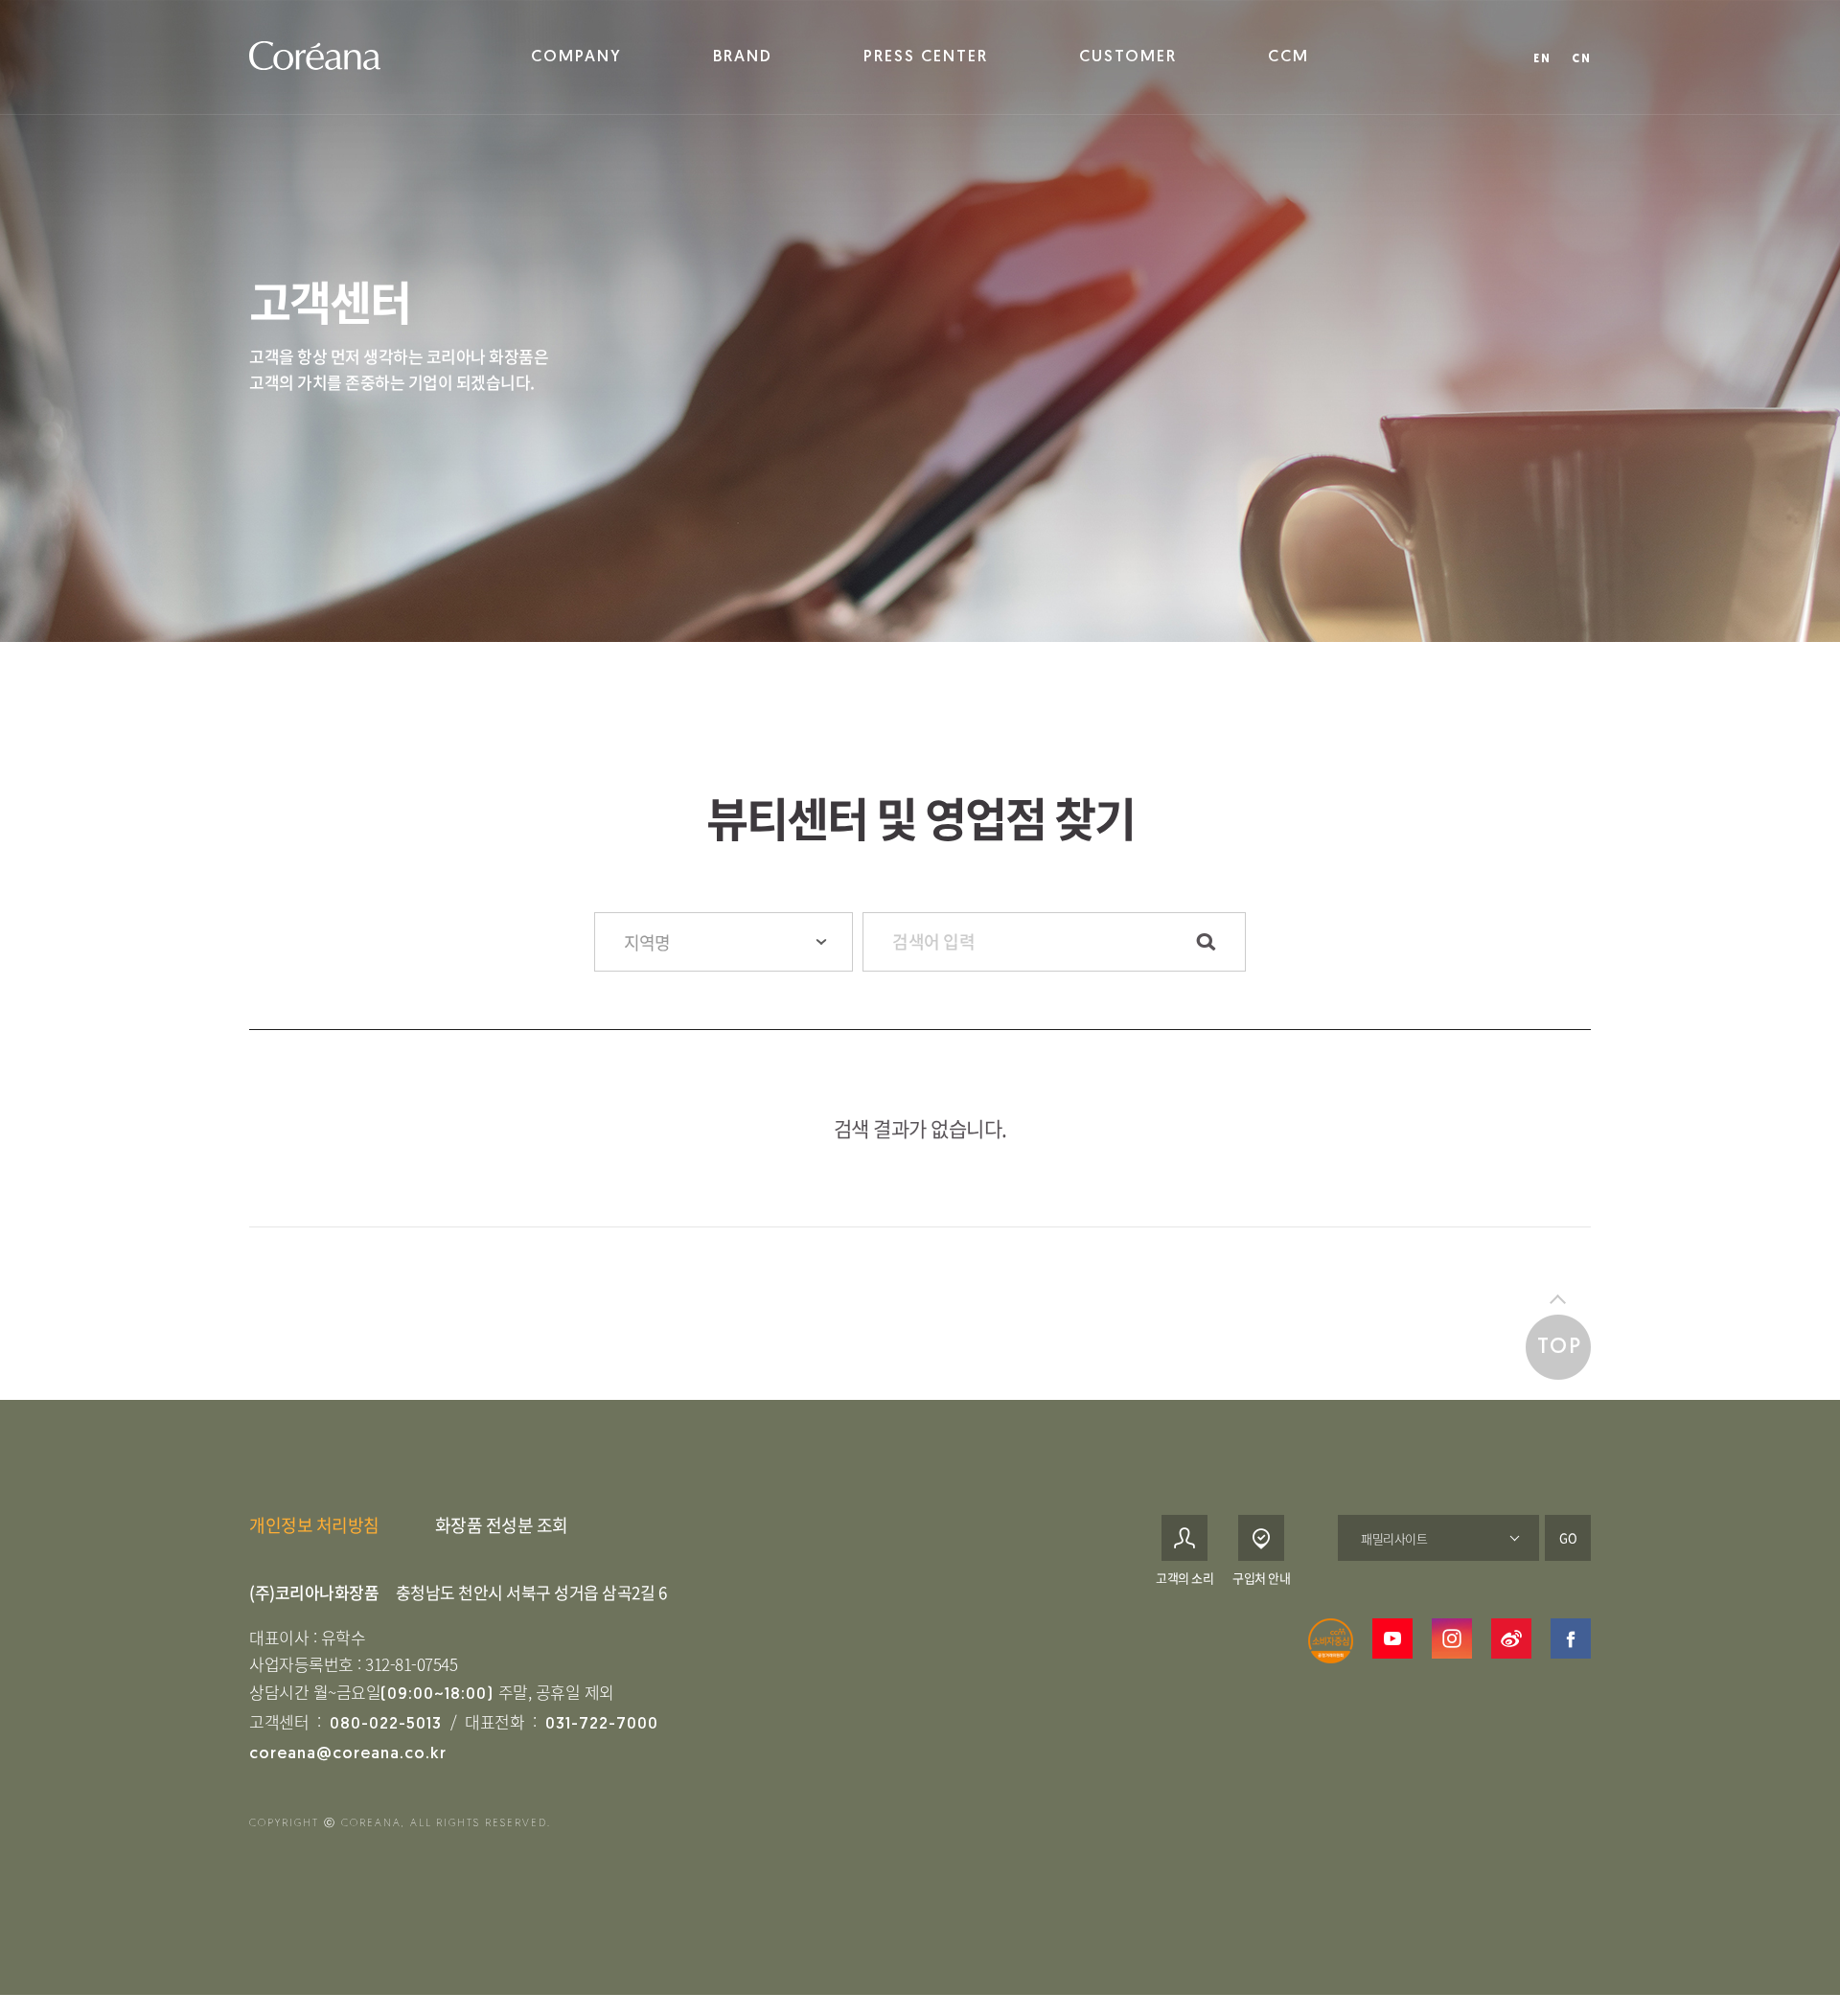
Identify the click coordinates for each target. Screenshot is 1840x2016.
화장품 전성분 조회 (502, 1525)
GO (1568, 1537)
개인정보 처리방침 (314, 1525)
